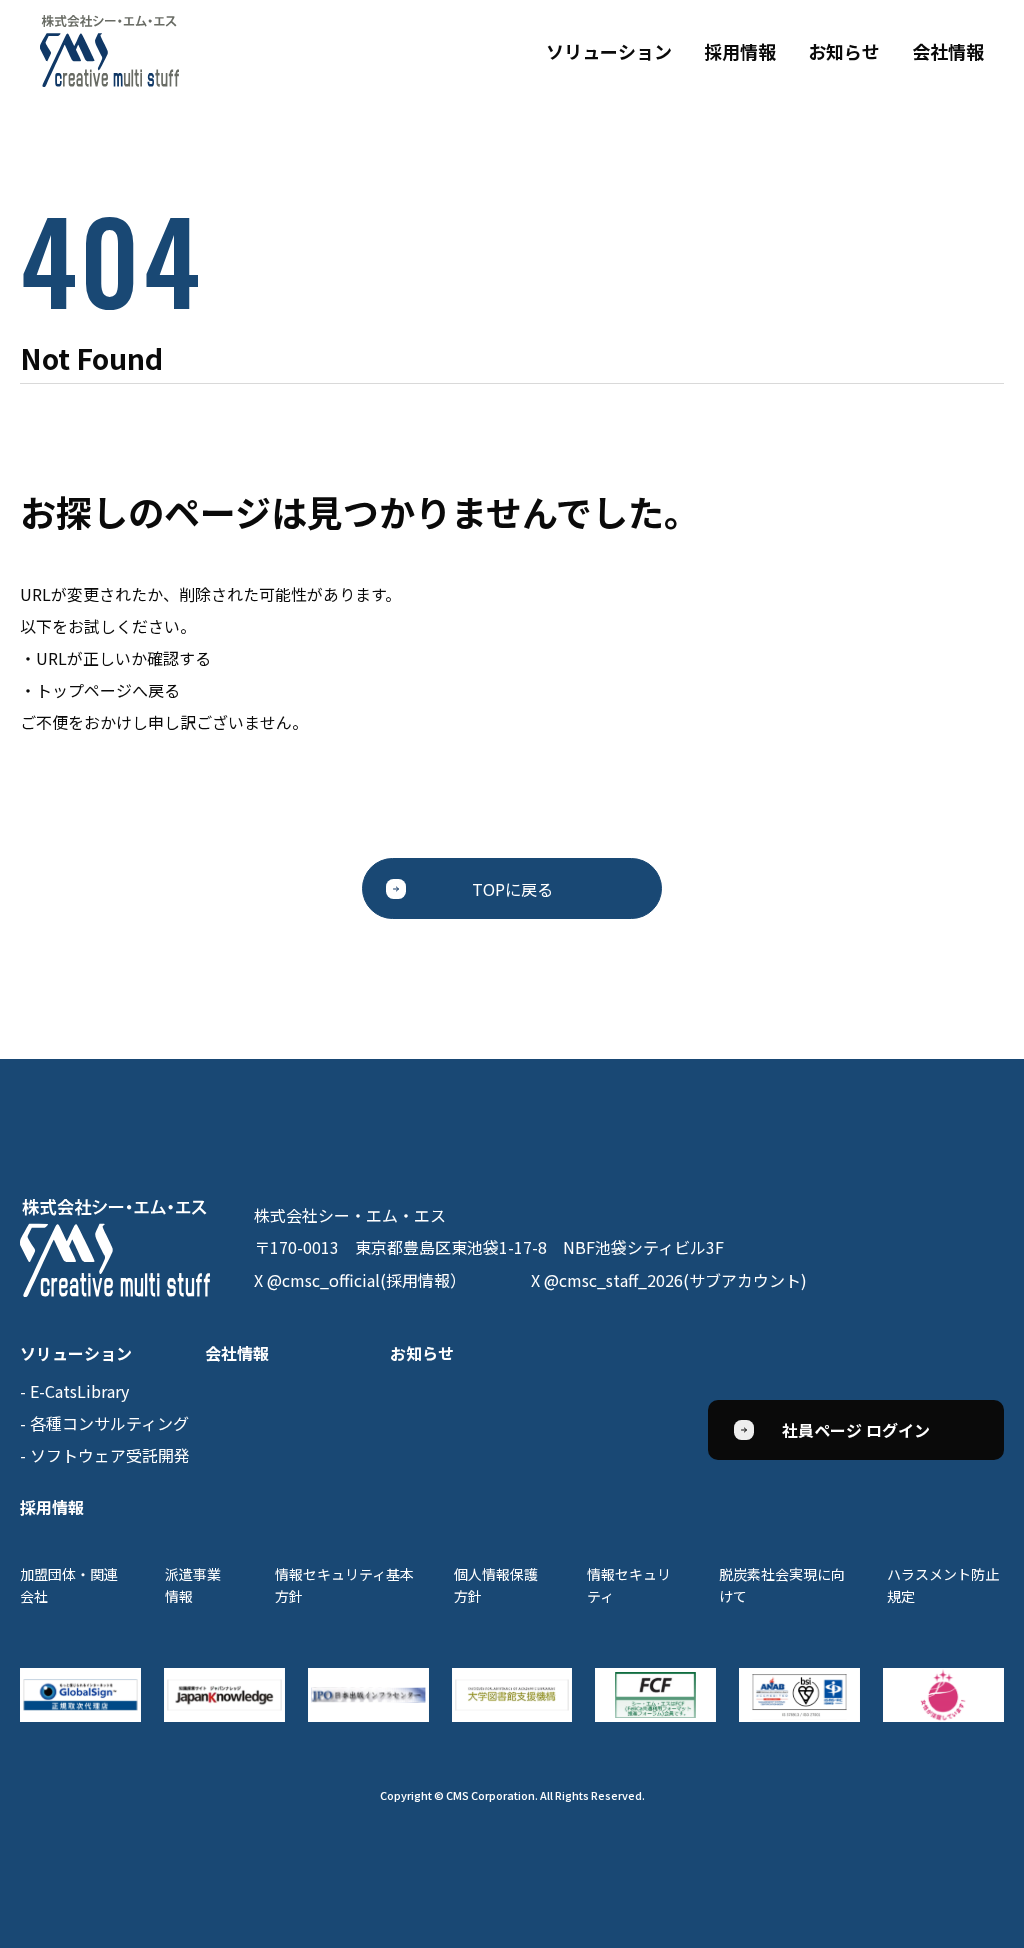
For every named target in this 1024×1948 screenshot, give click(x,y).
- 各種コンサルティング (104, 1423)
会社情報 (948, 51)
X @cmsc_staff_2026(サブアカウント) (669, 1280)
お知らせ (844, 51)
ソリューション (609, 51)
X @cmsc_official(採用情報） (360, 1280)
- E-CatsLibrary (74, 1391)
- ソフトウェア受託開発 (105, 1455)
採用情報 (740, 51)
